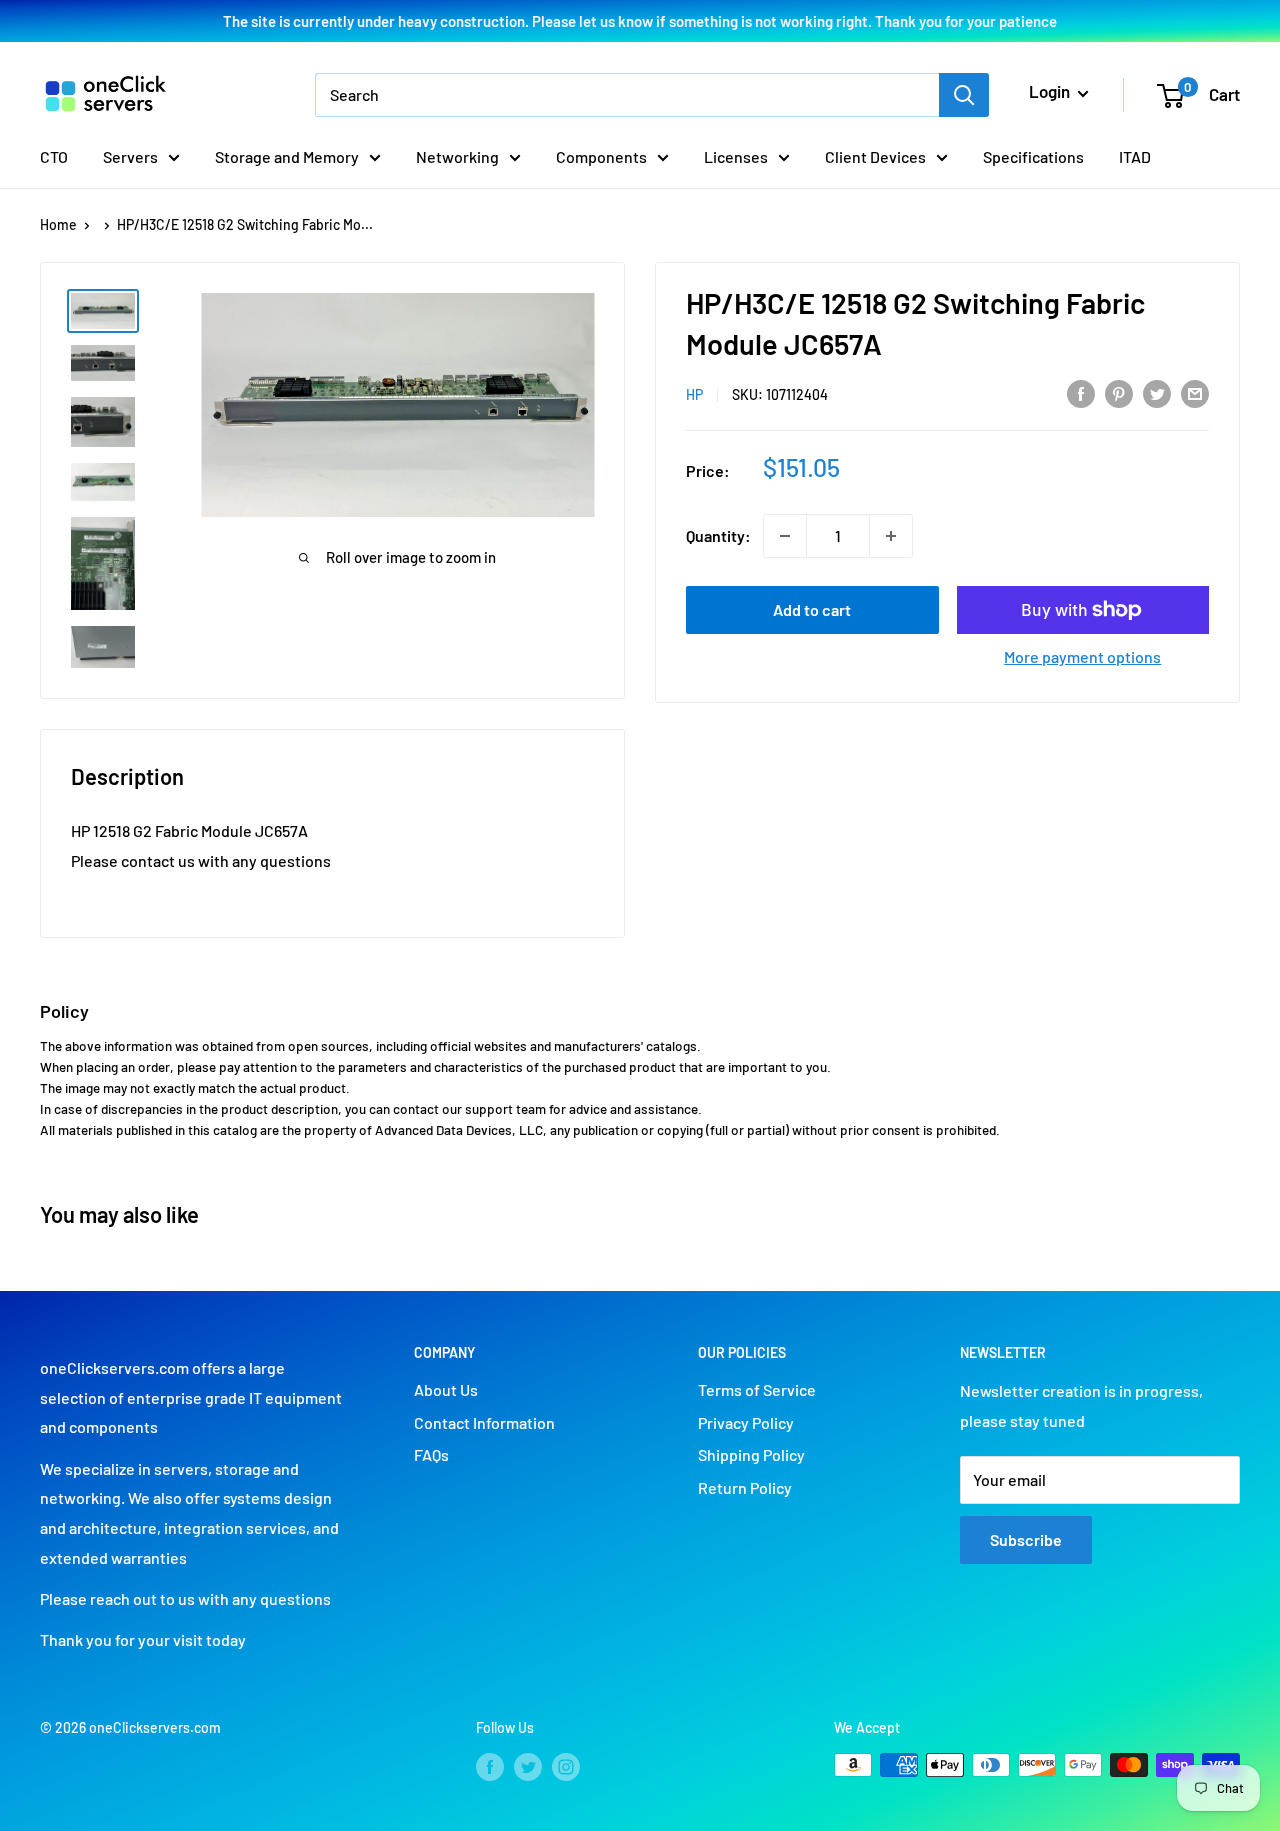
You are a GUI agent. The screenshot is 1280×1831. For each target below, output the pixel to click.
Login (1051, 91)
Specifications (1033, 156)
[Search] (964, 95)
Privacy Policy (746, 1422)
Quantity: (718, 535)
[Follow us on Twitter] (528, 1767)
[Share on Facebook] (1081, 392)
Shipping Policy (751, 1454)
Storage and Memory (287, 156)
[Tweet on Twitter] (1157, 392)
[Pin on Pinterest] (1119, 392)
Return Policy (745, 1487)
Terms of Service (757, 1389)
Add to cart (812, 609)
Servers (130, 156)
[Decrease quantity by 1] (785, 536)
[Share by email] (1195, 392)
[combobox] (627, 95)
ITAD (1135, 156)
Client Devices (875, 156)
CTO (54, 156)
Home (58, 224)
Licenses (736, 156)
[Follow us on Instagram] (566, 1767)
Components (601, 156)
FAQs (431, 1454)
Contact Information (484, 1422)
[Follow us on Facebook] (490, 1767)
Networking (457, 156)
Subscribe (1026, 1539)
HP (694, 394)
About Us (446, 1389)
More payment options (1082, 656)
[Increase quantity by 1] (891, 536)
